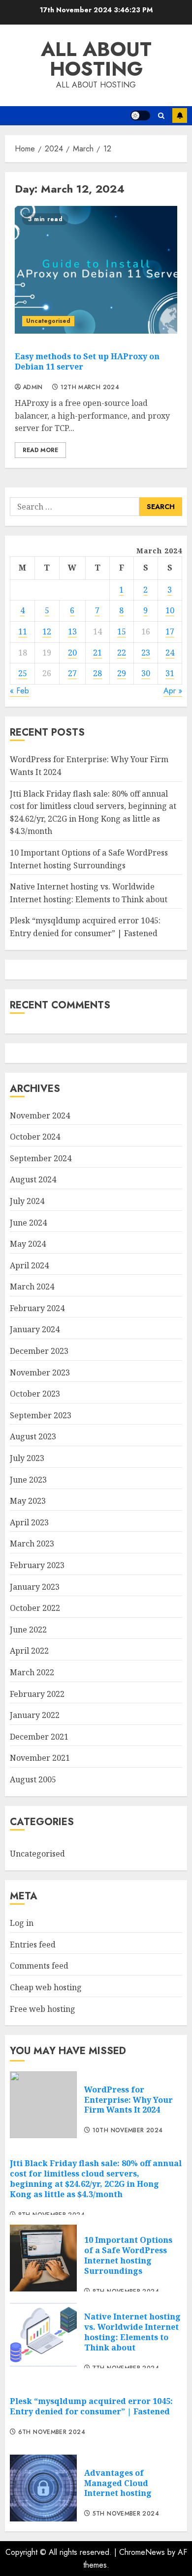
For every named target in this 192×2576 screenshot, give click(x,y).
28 (97, 673)
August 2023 (33, 1436)
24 (170, 653)
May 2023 (28, 1501)
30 (146, 673)
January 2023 (35, 1587)
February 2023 (37, 1565)
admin (33, 388)
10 (170, 610)
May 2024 (28, 1244)
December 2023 (39, 1351)
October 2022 (35, 1608)
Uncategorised (48, 321)
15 (122, 631)
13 (72, 631)
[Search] (161, 116)
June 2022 (28, 1630)
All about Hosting (96, 59)
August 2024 (33, 1179)
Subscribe (180, 115)
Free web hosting (43, 2009)
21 (97, 653)
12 (47, 631)
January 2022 (35, 1715)
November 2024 (40, 1116)
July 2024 (27, 1201)
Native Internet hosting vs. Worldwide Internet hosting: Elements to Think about (132, 2332)
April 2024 (29, 1265)
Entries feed (33, 1945)
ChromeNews (142, 2552)
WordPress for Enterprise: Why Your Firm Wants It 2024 (128, 2100)
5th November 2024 (126, 2514)
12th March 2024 (90, 388)
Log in (22, 1923)
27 (72, 673)
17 (170, 631)
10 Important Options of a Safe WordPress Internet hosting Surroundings (128, 2255)
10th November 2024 (128, 2131)
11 (23, 631)
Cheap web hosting (46, 1987)
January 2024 (35, 1329)
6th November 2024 (52, 2433)
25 (23, 673)
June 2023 (28, 1480)
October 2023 (35, 1394)
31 (170, 673)
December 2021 (39, 1737)
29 (122, 673)
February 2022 (37, 1694)
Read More (40, 450)
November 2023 (40, 1373)
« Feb (19, 691)
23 (146, 653)
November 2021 (40, 1758)
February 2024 (37, 1308)
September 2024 (41, 1158)
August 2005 (33, 1779)
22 (122, 653)
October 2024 (35, 1137)
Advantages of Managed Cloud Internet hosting (118, 2483)
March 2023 (32, 1544)
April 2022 (29, 1651)
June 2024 (28, 1223)
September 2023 (41, 1415)
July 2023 (27, 1458)
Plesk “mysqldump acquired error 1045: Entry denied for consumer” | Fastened (91, 2406)
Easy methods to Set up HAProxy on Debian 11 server (87, 361)
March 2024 (32, 1287)
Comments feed (39, 1966)
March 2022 (32, 1672)
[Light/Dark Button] (140, 115)
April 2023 (29, 1522)
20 (72, 653)
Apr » (173, 691)
